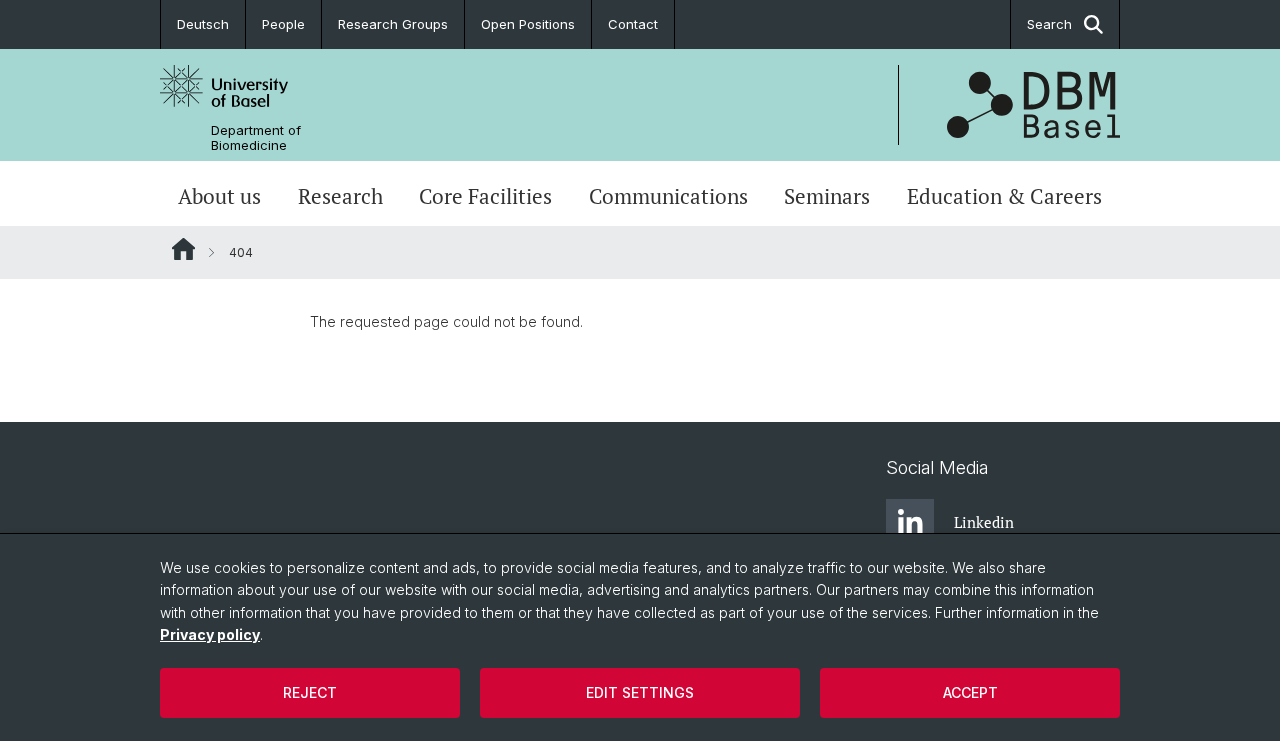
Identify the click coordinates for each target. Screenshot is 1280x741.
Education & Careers (1004, 196)
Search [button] (1049, 24)
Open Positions (528, 24)
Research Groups (393, 24)
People (283, 24)
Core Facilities (485, 196)
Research (340, 196)
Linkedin (984, 522)
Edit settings (640, 692)
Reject (310, 692)
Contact (633, 24)
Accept (970, 692)
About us (219, 196)
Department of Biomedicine (256, 138)
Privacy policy (210, 634)
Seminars (827, 196)
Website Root (183, 249)
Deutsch (203, 24)
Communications (668, 196)
